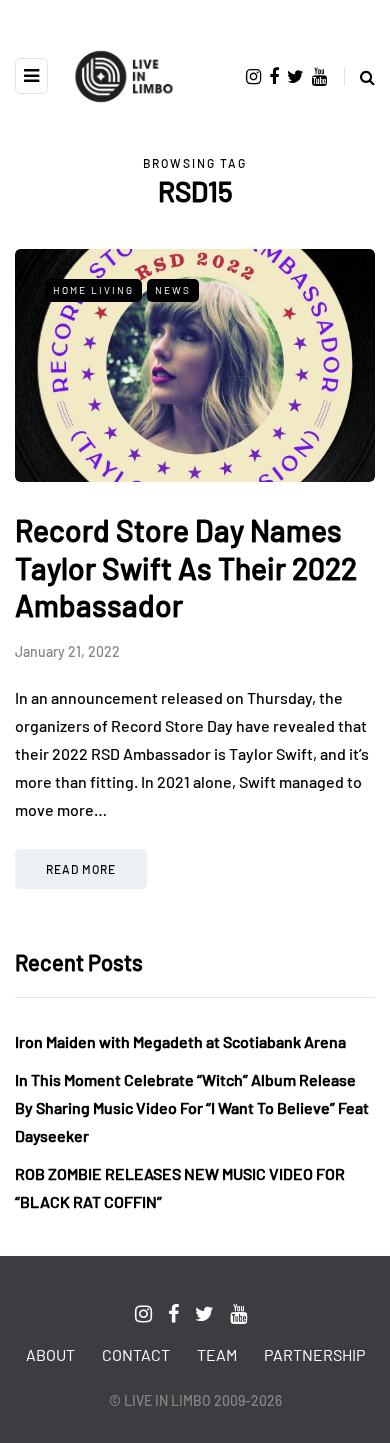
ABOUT (50, 1354)
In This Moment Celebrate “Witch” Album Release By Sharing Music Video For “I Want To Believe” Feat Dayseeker (192, 1107)
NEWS (173, 290)
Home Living (93, 290)
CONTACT (136, 1354)
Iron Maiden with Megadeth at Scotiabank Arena (180, 1041)
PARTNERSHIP (314, 1354)
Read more (81, 869)
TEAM (217, 1354)
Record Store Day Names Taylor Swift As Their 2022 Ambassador (186, 567)
